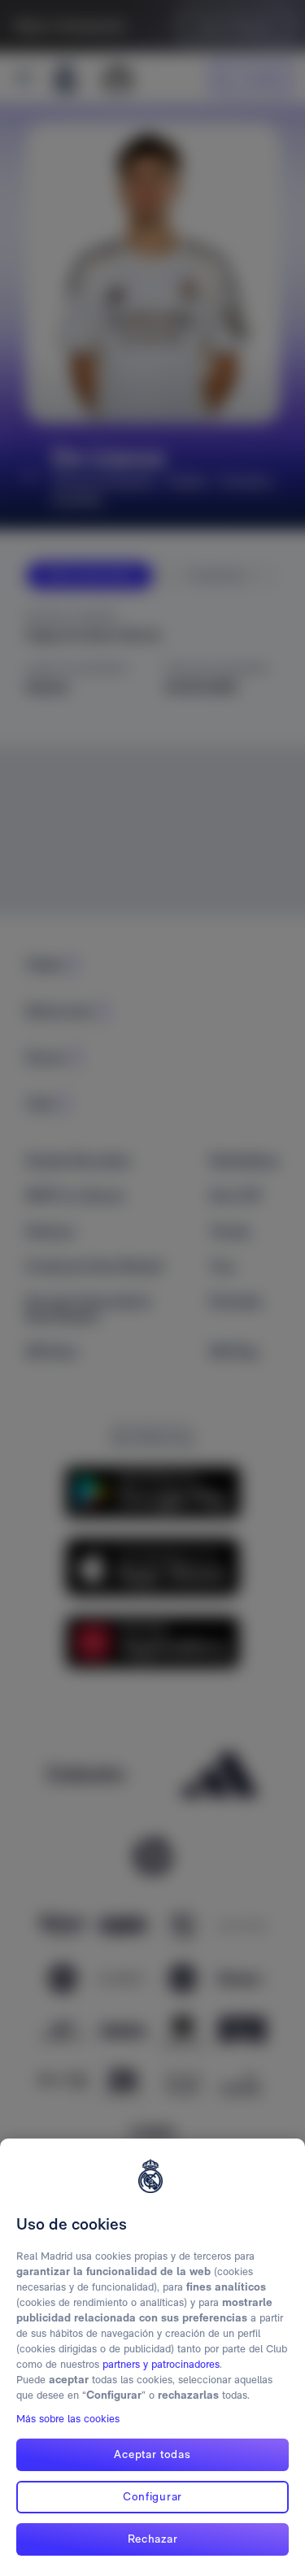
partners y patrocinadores (161, 2364)
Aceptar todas (152, 2454)
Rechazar (153, 2539)
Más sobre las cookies (68, 2419)
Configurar (152, 2496)
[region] (152, 2357)
